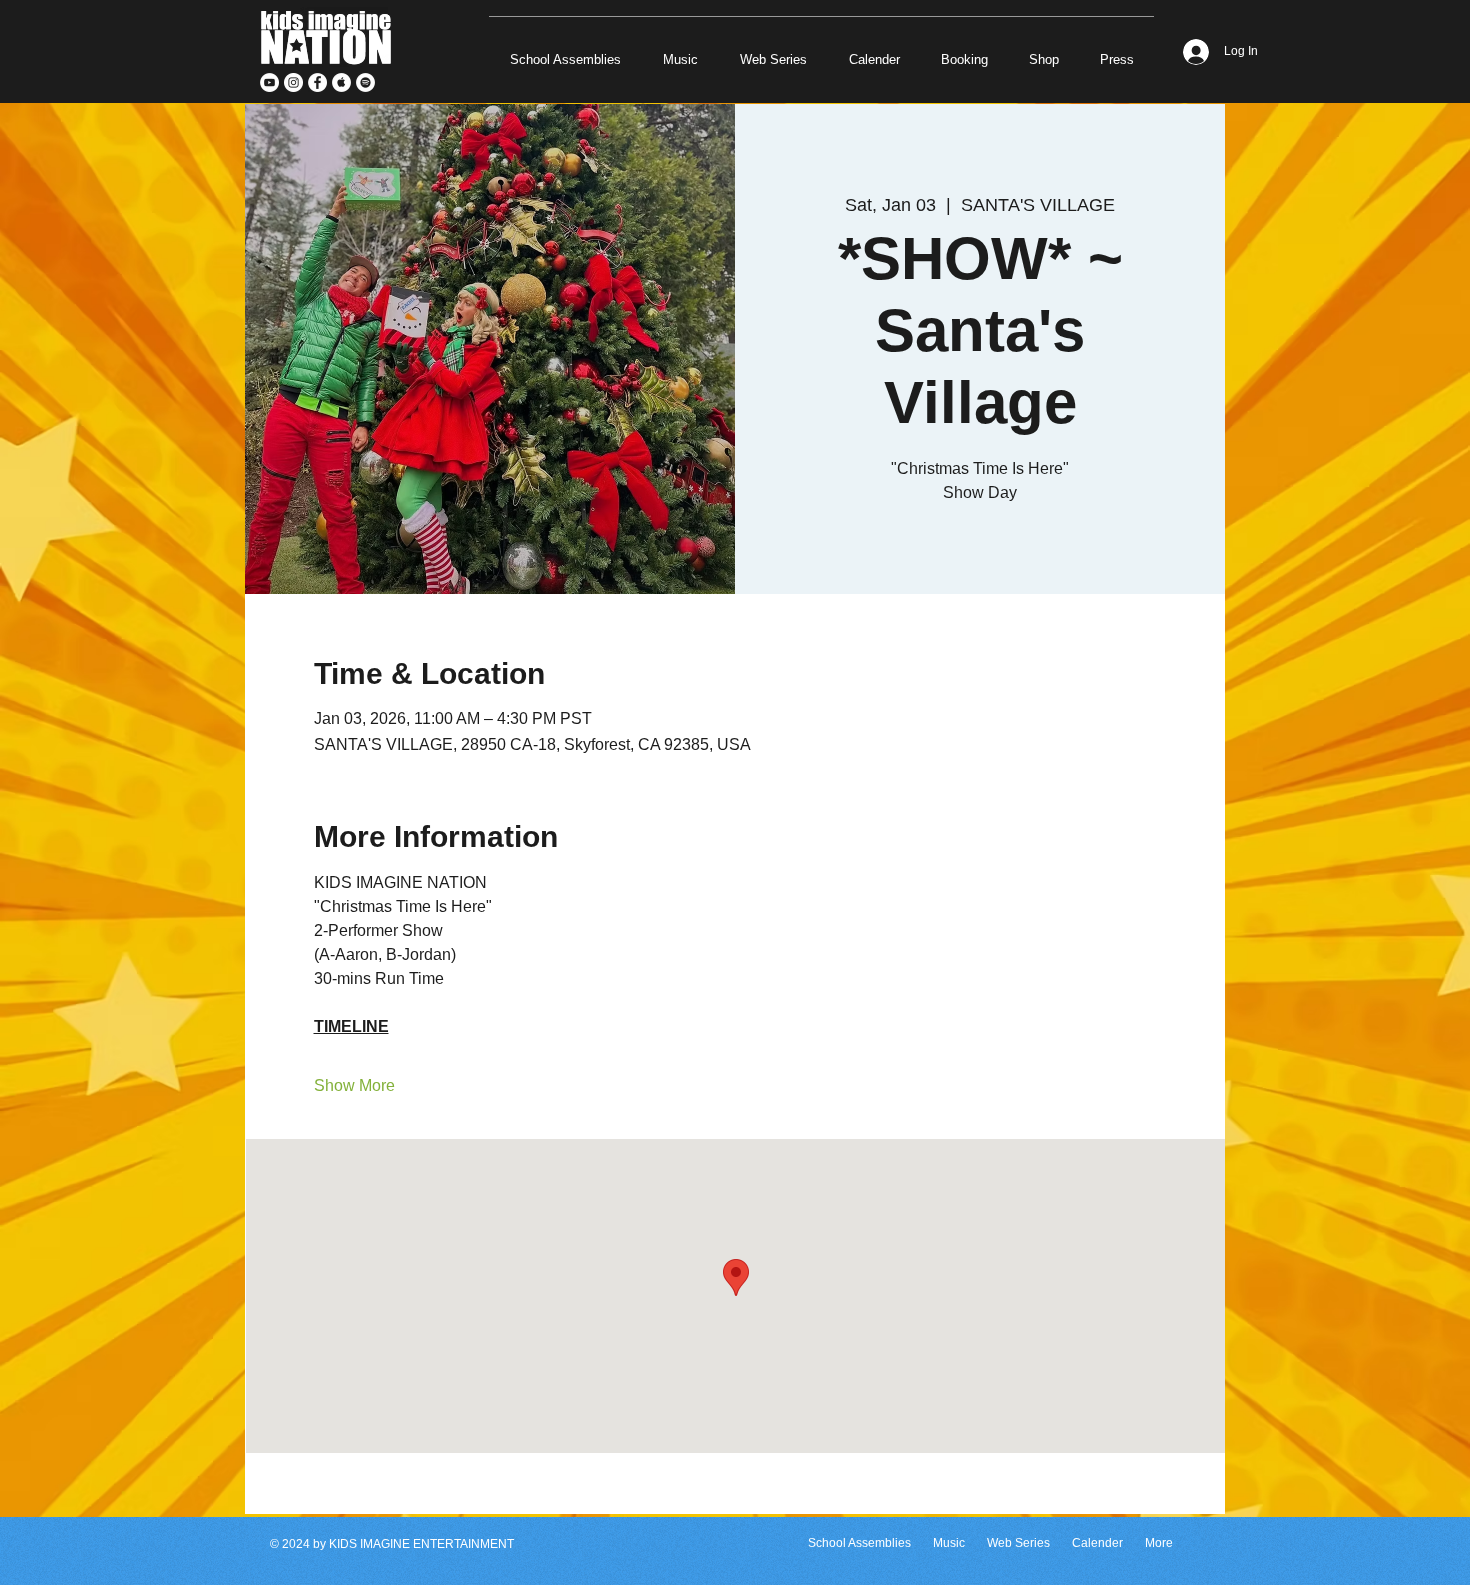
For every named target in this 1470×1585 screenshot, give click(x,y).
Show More (354, 1085)
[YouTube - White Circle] (269, 82)
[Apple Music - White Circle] (341, 82)
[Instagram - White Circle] (293, 82)
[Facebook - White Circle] (317, 82)
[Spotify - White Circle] (365, 82)
